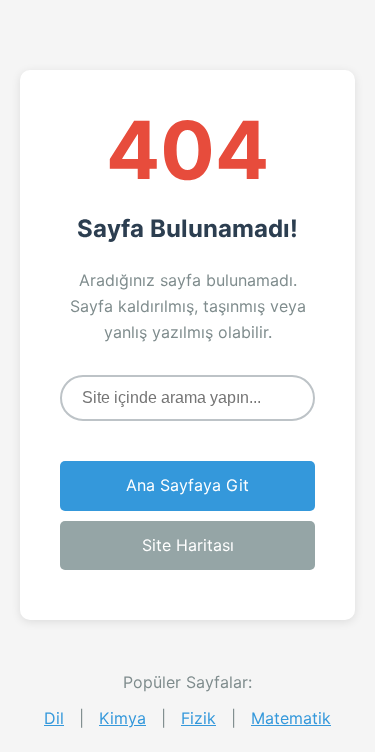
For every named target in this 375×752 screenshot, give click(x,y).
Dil (54, 718)
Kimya (122, 718)
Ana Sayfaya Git (187, 485)
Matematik (291, 718)
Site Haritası (188, 545)
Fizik (198, 718)
